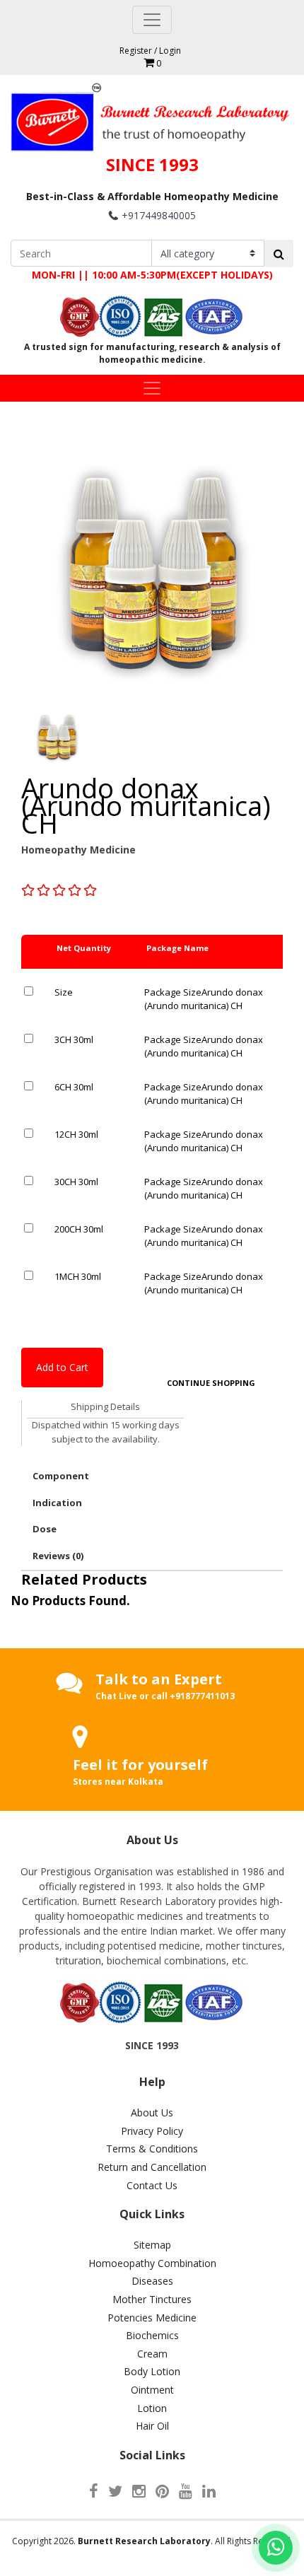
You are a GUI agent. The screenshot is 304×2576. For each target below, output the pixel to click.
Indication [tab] (57, 1503)
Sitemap (152, 2245)
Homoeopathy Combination (152, 2263)
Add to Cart (62, 1367)
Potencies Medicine (152, 2318)
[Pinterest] (162, 2490)
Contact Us (152, 2185)
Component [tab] (61, 1476)
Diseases (152, 2281)
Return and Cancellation (152, 2167)
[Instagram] (139, 2490)
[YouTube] (186, 2490)
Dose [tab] (45, 1529)
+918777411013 (202, 1696)
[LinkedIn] (209, 2490)
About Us (152, 2112)
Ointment (152, 2390)
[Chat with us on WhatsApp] (276, 2548)
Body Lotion (152, 2371)
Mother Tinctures (152, 2299)
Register (136, 51)
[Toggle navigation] (152, 20)
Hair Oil (152, 2426)
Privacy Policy (152, 2131)
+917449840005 (159, 215)
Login (170, 51)
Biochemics (152, 2335)
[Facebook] (94, 2490)
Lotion (152, 2408)
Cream (152, 2354)
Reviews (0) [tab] (58, 1556)
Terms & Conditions (152, 2149)
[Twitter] (115, 2490)
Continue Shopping (211, 1383)
